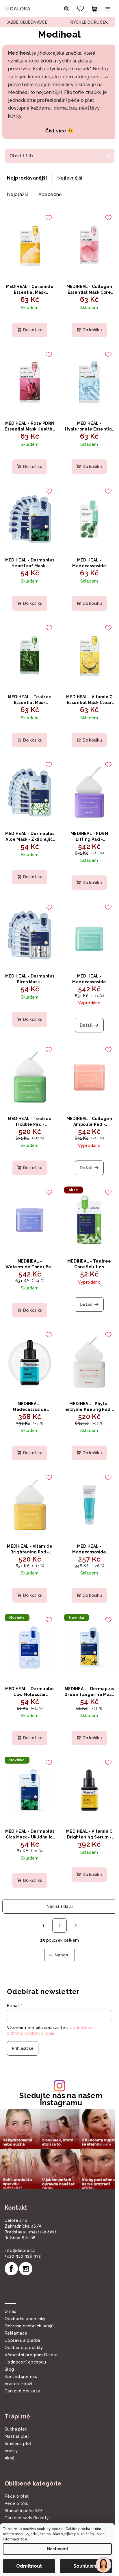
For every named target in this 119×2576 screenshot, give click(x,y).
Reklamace (16, 2303)
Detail (83, 1016)
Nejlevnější (70, 186)
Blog (9, 2340)
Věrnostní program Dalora (31, 2325)
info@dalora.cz (20, 2221)
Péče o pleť (17, 2466)
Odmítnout (29, 2566)
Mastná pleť (17, 2407)
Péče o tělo (17, 2474)
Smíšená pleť (18, 2414)
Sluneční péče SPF (24, 2481)
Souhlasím (86, 2566)
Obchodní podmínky (25, 2289)
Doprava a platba (22, 2311)
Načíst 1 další (57, 1880)
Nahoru (60, 1928)
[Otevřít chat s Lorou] (103, 2565)
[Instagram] (26, 2239)
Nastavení (57, 2549)
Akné (10, 2428)
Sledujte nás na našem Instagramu (59, 2072)
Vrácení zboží (18, 2354)
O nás (10, 2282)
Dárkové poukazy (22, 2361)
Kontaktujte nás (21, 2347)
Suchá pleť (16, 2399)
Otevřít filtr (21, 164)
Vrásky (11, 2421)
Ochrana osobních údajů (29, 2296)
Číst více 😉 (57, 139)
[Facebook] (11, 2239)
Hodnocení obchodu (25, 2332)
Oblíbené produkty (24, 2318)
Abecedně (50, 202)
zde (24, 2539)
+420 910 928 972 (23, 2226)
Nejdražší (17, 202)
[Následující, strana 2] (57, 1899)
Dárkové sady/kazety (27, 2488)
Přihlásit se (23, 2021)
